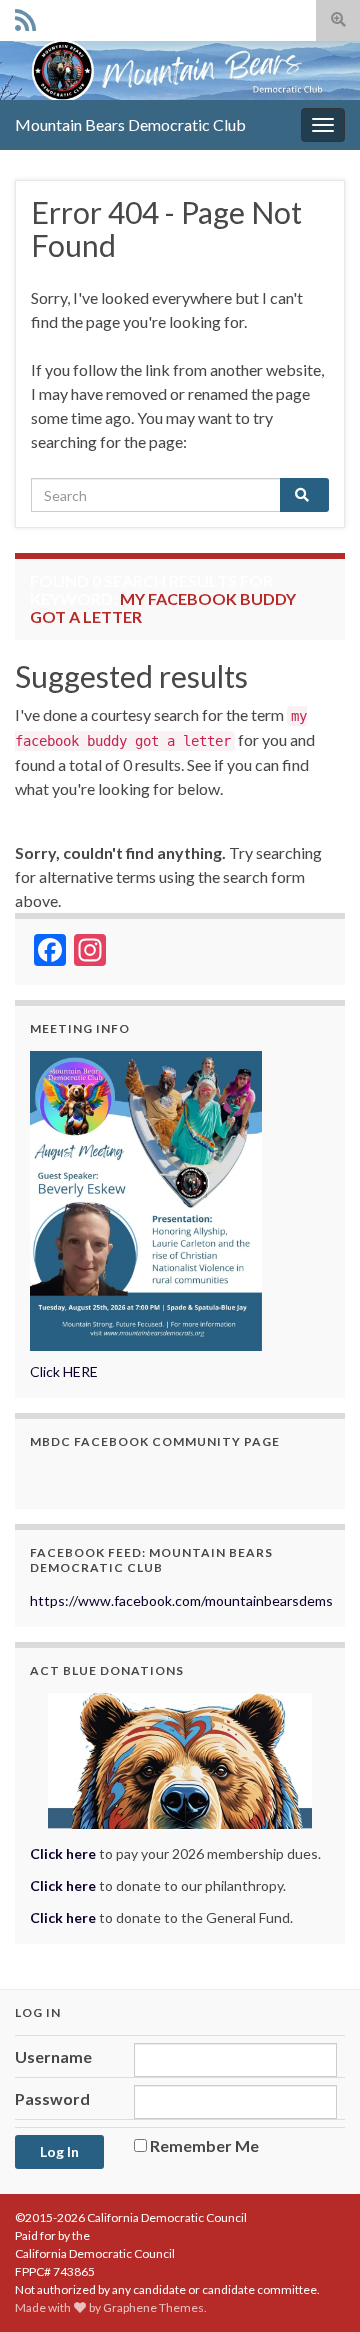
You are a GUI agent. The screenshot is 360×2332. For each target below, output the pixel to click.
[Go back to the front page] (180, 70)
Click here (63, 1885)
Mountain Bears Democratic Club (130, 124)
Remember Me (204, 2145)
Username (53, 2056)
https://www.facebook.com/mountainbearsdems (181, 1600)
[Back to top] (315, 2287)
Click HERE (64, 1371)
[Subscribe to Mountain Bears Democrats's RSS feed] (25, 16)
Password (52, 2098)
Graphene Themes (153, 2307)
